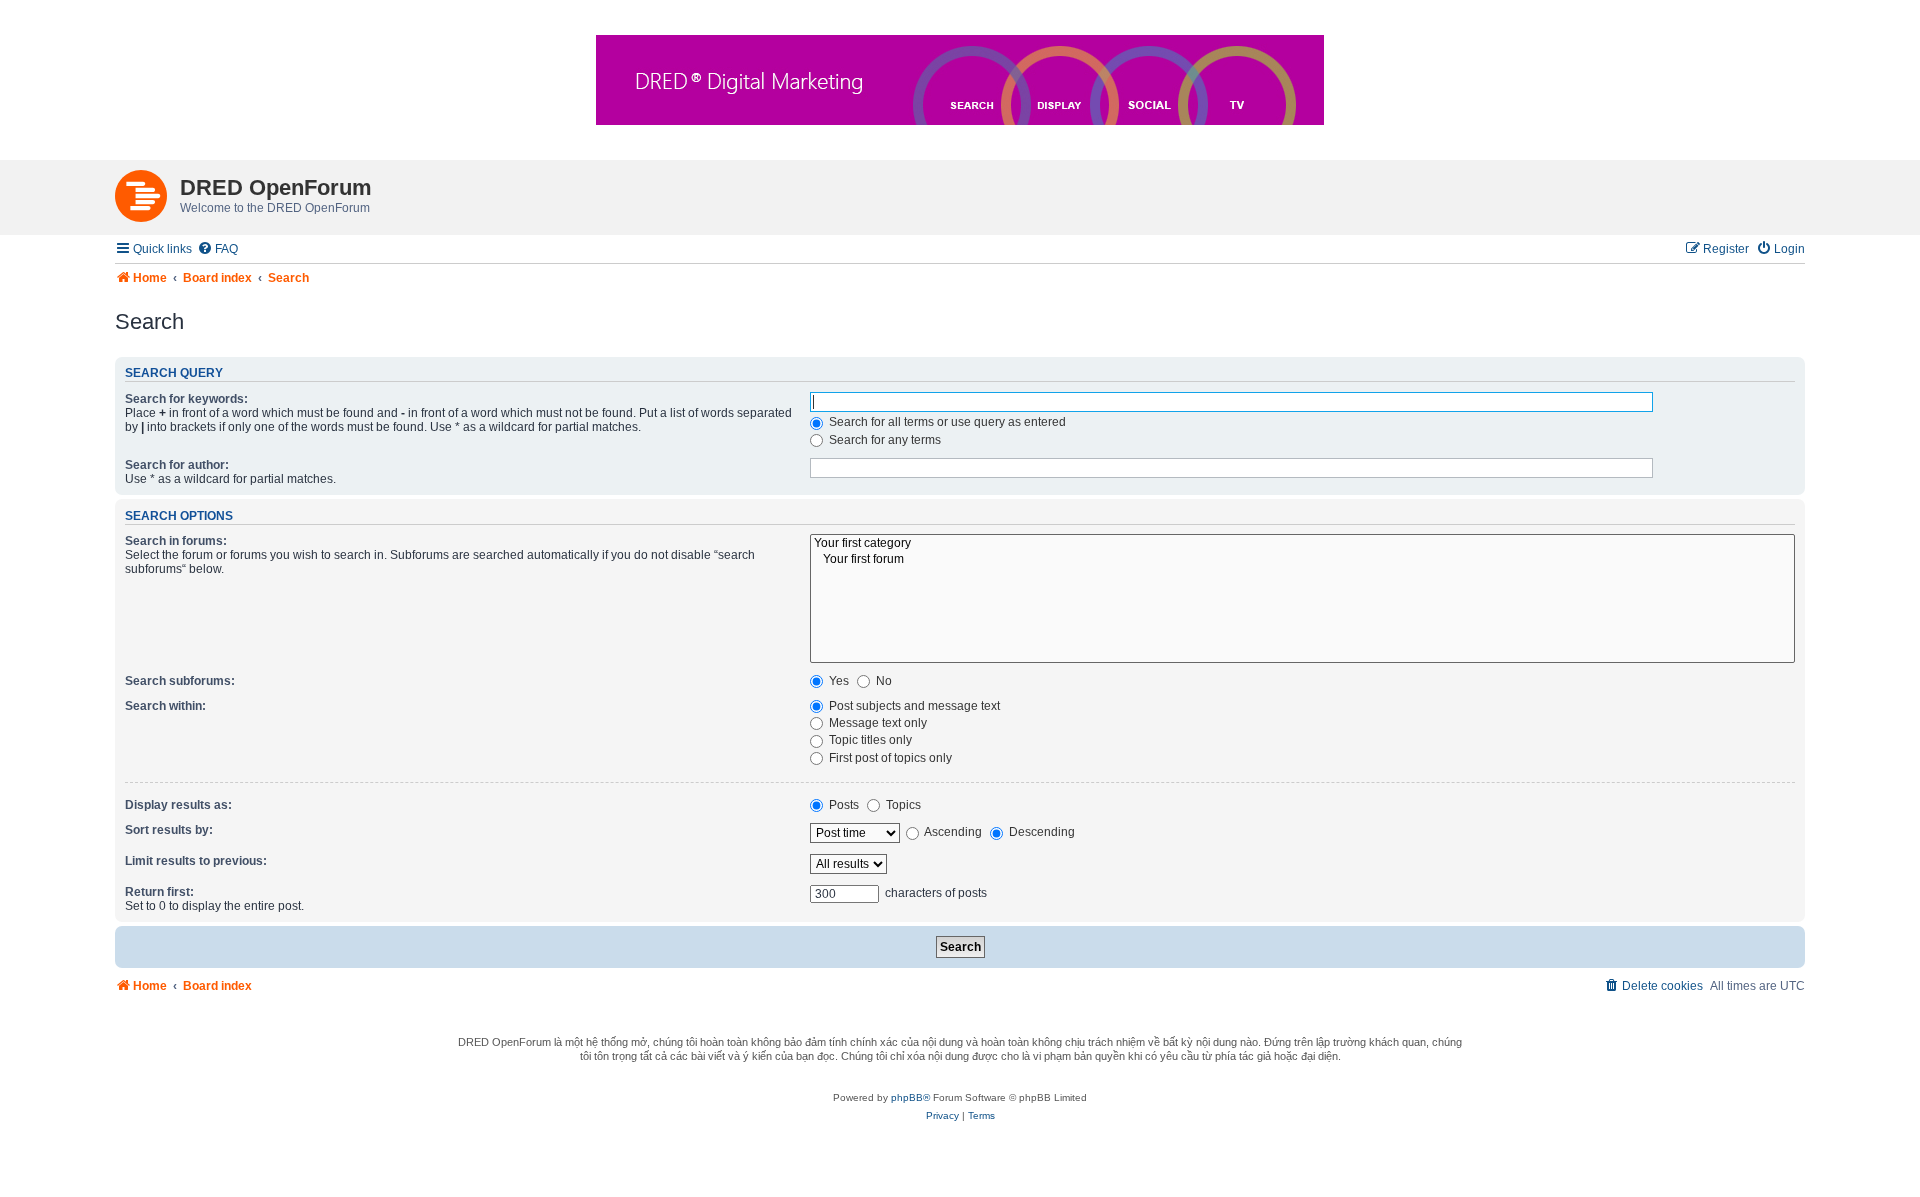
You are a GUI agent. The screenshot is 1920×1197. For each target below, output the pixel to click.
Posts (842, 805)
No (882, 681)
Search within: (165, 706)
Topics (902, 805)
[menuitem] (217, 249)
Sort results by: (169, 830)
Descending (1040, 832)
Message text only (876, 723)
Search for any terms (883, 440)
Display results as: (178, 805)
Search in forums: (176, 541)
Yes (837, 681)
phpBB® (910, 1097)
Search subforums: (180, 681)
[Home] (147, 192)
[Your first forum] (1302, 560)
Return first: (159, 892)
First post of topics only (889, 758)
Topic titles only (869, 740)
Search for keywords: (186, 399)
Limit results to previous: (196, 861)
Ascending (952, 832)
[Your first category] (1302, 544)
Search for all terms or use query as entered (946, 422)
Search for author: (177, 465)
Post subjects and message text (913, 706)
